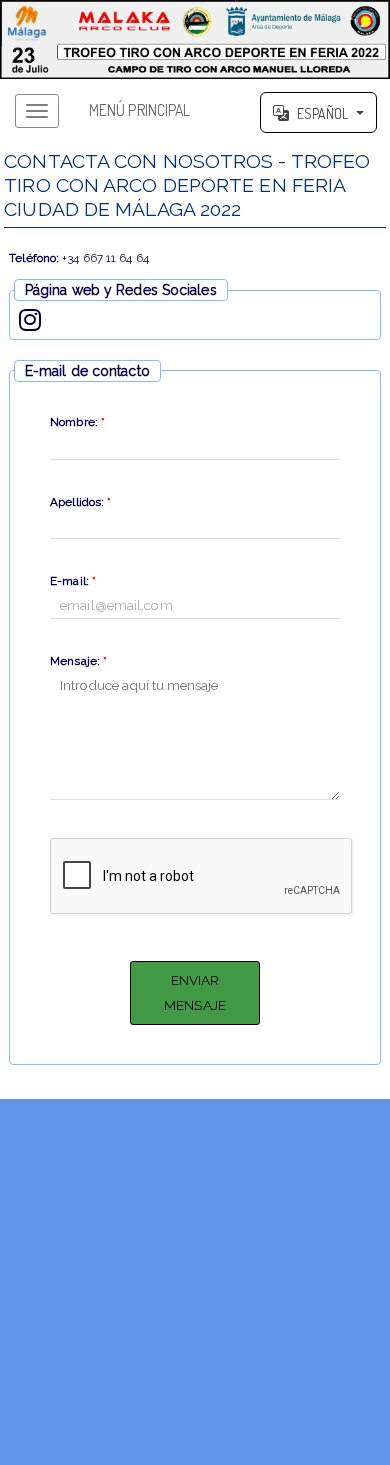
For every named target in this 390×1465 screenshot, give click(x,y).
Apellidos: (80, 502)
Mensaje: (78, 661)
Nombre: (77, 422)
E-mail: (73, 581)
